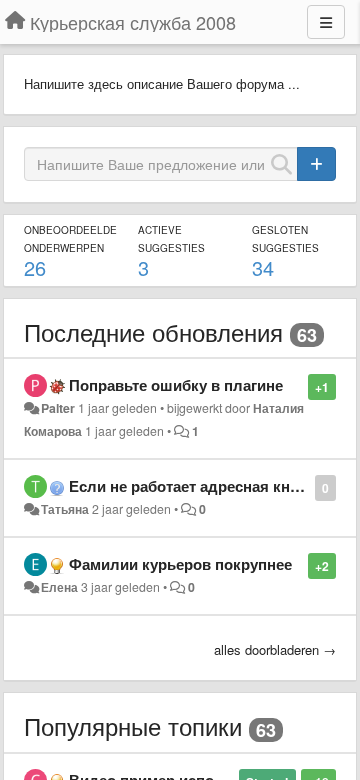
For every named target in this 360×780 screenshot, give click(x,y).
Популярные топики (133, 725)
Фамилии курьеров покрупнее (180, 564)
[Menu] (326, 22)
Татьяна (65, 509)
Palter (58, 408)
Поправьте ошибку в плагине (176, 385)
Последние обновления (153, 331)
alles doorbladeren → (275, 649)
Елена (59, 587)
